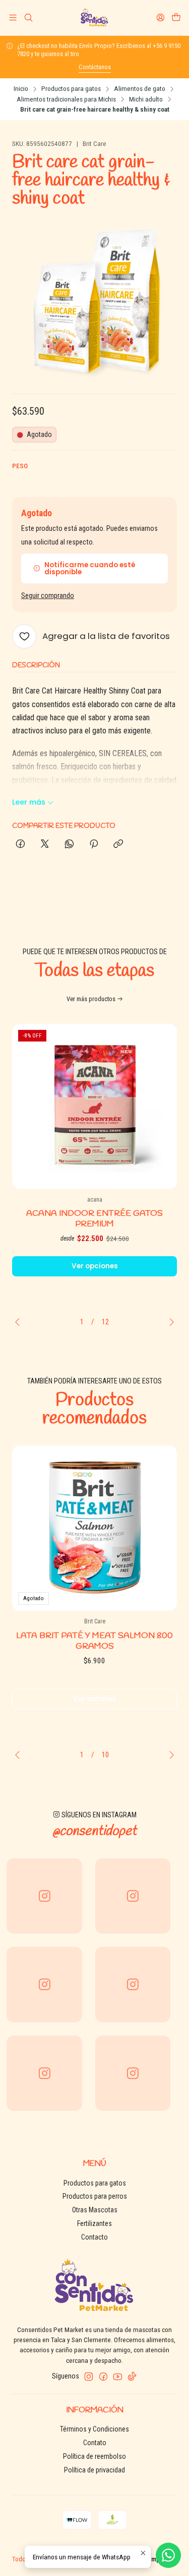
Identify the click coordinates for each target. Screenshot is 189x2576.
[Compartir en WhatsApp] (69, 845)
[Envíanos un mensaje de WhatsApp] (168, 2555)
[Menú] (13, 17)
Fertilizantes (94, 2223)
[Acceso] (161, 17)
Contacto (94, 2237)
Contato (95, 2443)
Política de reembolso (94, 2456)
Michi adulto (146, 100)
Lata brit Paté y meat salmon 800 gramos (94, 1641)
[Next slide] (169, 1322)
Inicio (21, 89)
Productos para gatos (71, 89)
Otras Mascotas (95, 2210)
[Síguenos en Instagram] (89, 2376)
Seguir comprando (48, 596)
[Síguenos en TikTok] (132, 2376)
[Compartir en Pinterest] (94, 845)
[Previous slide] (20, 1322)
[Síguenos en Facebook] (103, 2376)
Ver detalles (95, 1699)
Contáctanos (95, 67)
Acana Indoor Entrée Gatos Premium (94, 1219)
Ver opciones (95, 1266)
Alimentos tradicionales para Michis (66, 100)
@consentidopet (94, 1831)
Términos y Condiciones (94, 2429)
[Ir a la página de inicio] (94, 18)
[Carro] (176, 17)
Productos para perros (95, 2196)
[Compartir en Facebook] (20, 845)
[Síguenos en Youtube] (118, 2376)
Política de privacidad (94, 2470)
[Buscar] (28, 17)
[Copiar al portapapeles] (118, 845)
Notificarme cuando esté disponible (90, 568)
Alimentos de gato (140, 89)
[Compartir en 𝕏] (45, 845)
